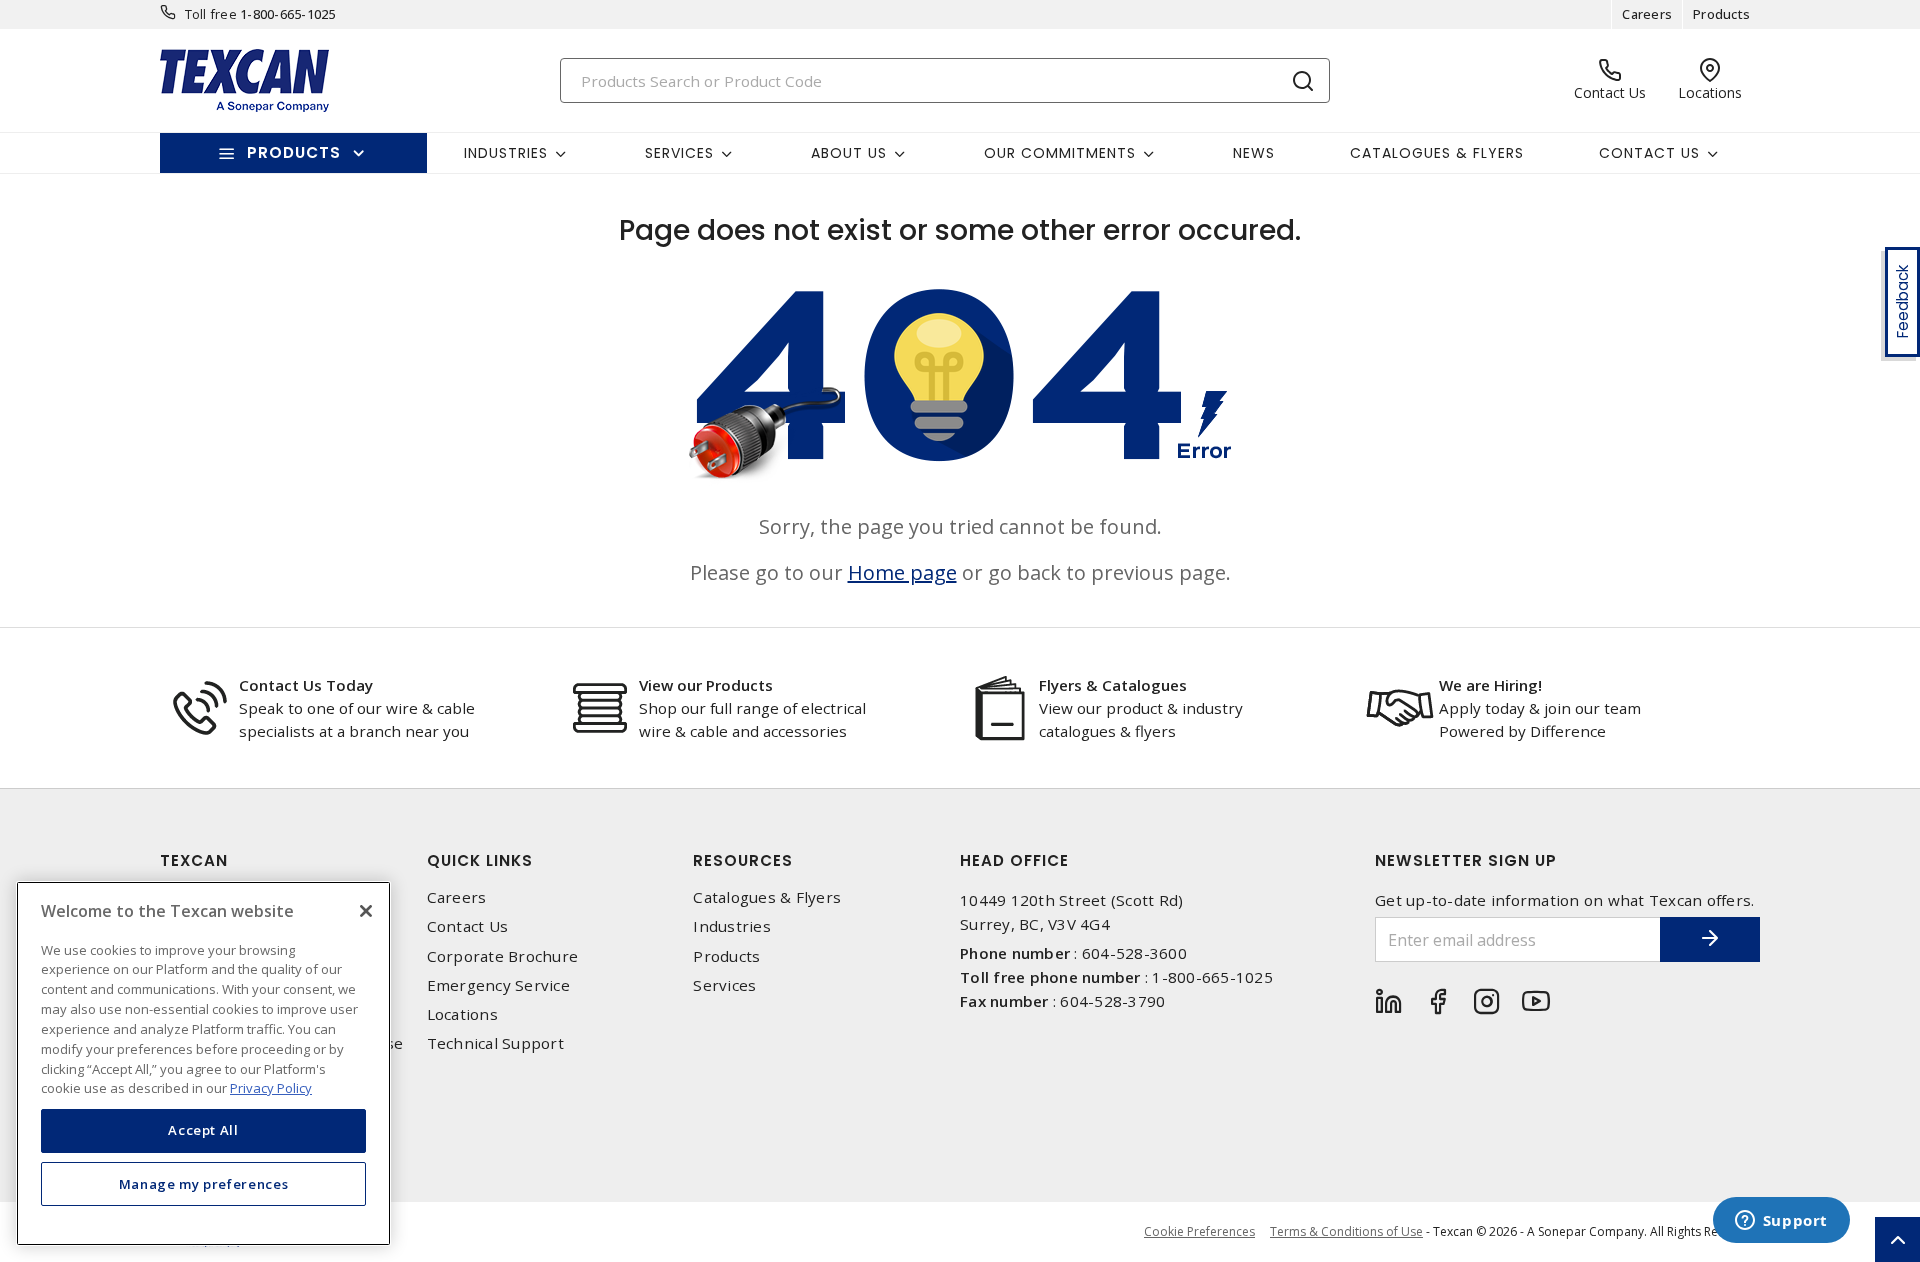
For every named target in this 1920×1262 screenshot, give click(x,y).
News (1254, 153)
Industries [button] (506, 153)
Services (724, 985)
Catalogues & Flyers (1437, 153)
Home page (902, 572)
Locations (462, 1014)
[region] (203, 1063)
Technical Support (495, 1043)
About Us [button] (849, 153)
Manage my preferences (204, 1184)
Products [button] (294, 152)
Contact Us (468, 926)
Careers (1647, 14)
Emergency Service (498, 985)
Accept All (203, 1130)
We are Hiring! (1490, 685)
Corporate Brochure (503, 956)
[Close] (366, 911)
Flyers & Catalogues (1113, 685)
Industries (732, 926)
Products (1721, 14)
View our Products (706, 685)
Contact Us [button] (1649, 153)
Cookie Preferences (1199, 1232)
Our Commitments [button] (1060, 153)
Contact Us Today (306, 685)
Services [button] (679, 153)
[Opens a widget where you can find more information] (1781, 1222)
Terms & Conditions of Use (1346, 1231)
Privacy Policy (271, 1087)
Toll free (211, 14)
